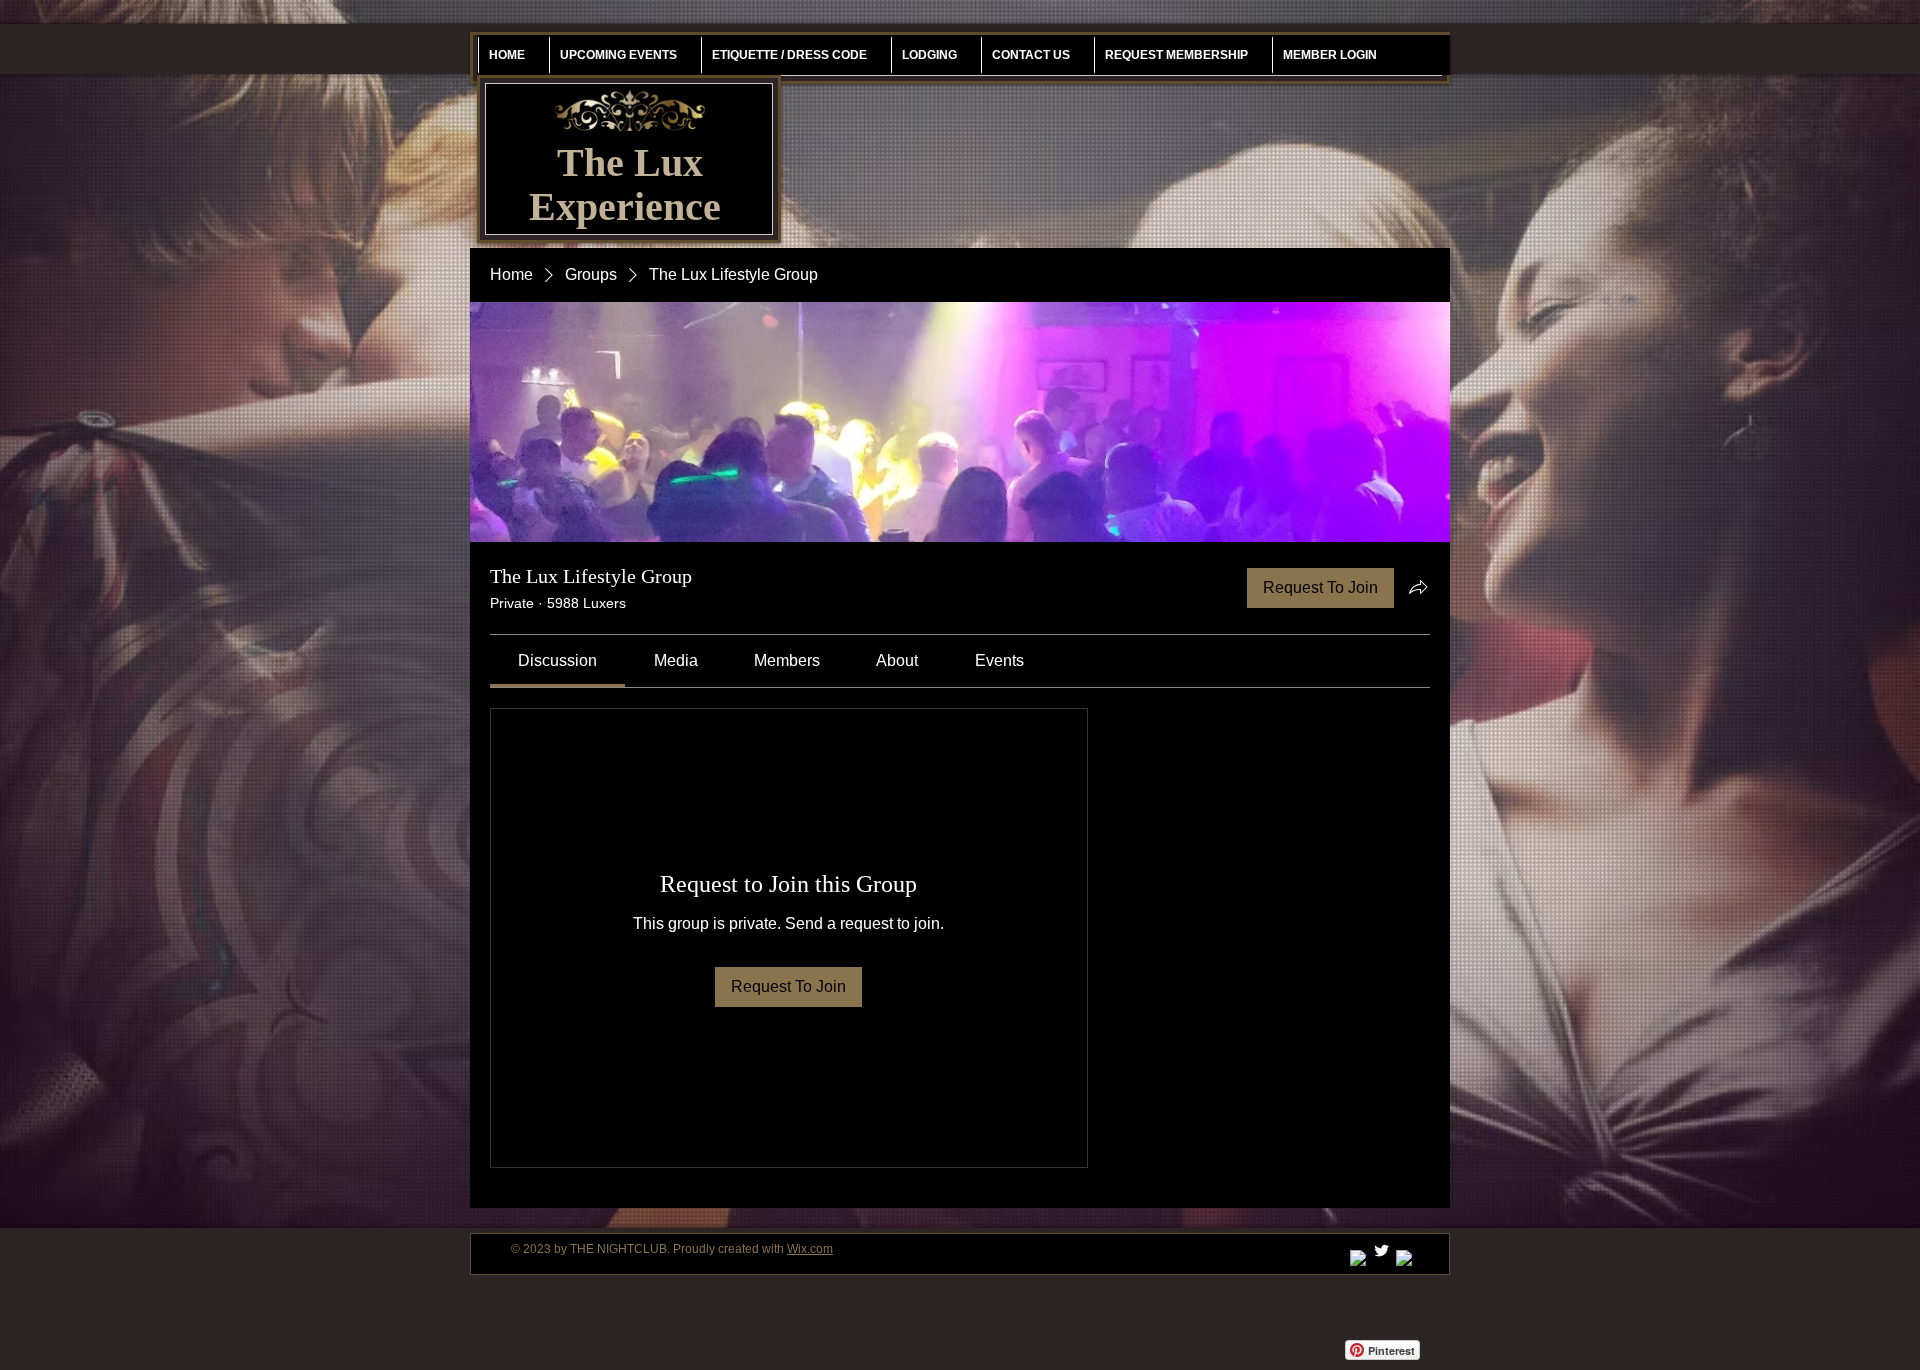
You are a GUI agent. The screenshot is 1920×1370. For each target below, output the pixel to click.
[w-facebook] (1404, 1258)
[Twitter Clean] (1381, 1250)
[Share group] (1418, 587)
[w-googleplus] (1358, 1258)
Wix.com (810, 1249)
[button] (1176, 55)
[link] (557, 660)
